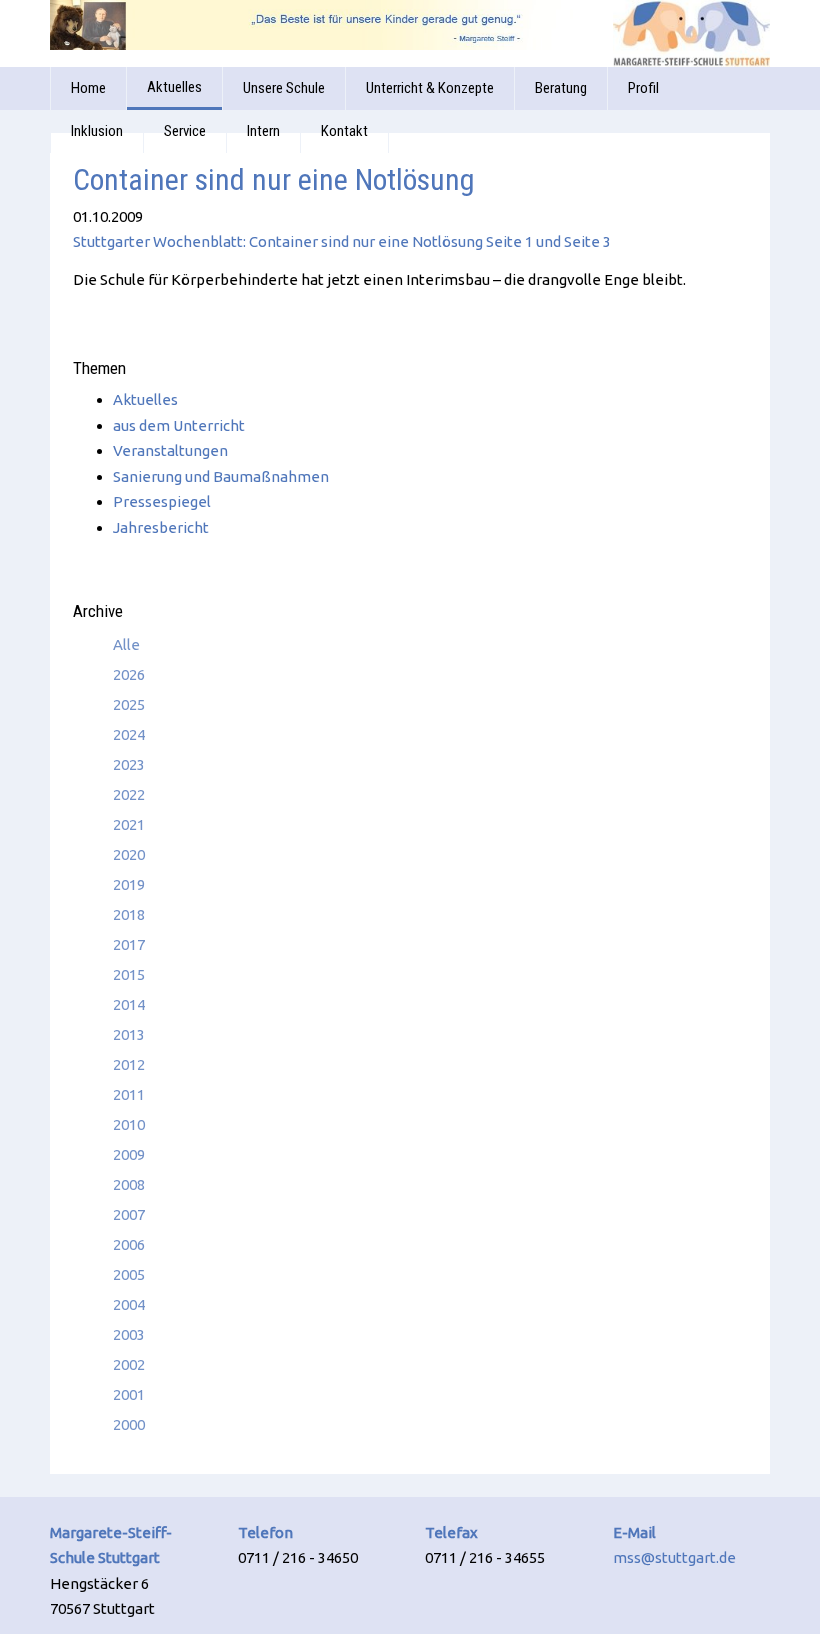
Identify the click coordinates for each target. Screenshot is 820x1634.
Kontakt (344, 131)
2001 (129, 1394)
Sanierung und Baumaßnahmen (221, 476)
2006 (129, 1244)
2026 (129, 674)
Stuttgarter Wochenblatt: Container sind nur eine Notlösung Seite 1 (303, 241)
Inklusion (97, 131)
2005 (129, 1274)
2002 (129, 1364)
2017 (129, 944)
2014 (129, 1004)
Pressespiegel (162, 501)
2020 (129, 854)
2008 (129, 1184)
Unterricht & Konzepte (430, 88)
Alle (126, 644)
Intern (263, 131)
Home (88, 88)
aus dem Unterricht (179, 425)
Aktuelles (174, 87)
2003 (129, 1334)
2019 (129, 884)
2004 (129, 1304)
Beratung (561, 88)
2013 (129, 1034)
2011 (129, 1094)
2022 (129, 794)
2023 (129, 764)
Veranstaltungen (170, 450)
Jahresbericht (161, 527)
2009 (129, 1154)
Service (185, 131)
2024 (129, 734)
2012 (129, 1064)
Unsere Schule (284, 88)
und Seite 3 (572, 241)
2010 (129, 1124)
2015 (129, 974)
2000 (129, 1424)
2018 (129, 914)
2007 (129, 1214)
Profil (643, 88)
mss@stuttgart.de (674, 1557)
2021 (129, 824)
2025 (129, 704)
